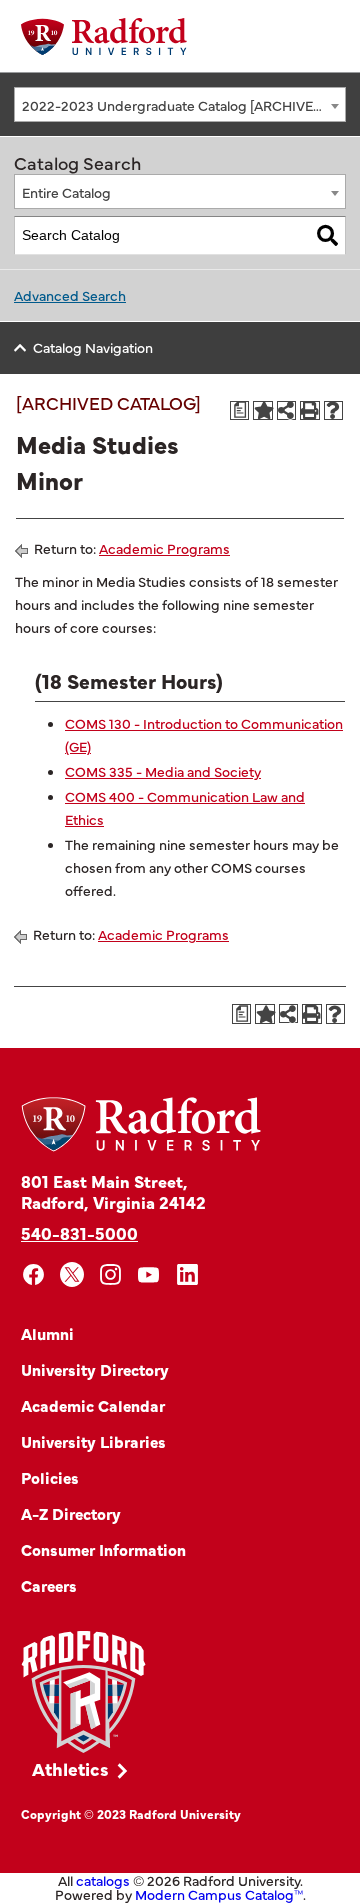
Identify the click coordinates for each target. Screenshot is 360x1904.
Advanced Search (70, 295)
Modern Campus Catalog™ (219, 1894)
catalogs (103, 1880)
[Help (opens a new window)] (334, 411)
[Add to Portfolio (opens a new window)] (263, 411)
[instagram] (110, 1274)
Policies (50, 1477)
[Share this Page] (286, 410)
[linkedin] (187, 1274)
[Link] (83, 1692)
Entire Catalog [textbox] (66, 192)
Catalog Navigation (93, 347)
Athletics (70, 1768)
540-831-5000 (79, 1232)
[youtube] (149, 1274)
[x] (72, 1274)
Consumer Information (103, 1549)
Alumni (47, 1333)
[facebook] (33, 1274)
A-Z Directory (71, 1513)
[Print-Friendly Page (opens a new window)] (310, 411)
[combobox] (180, 104)
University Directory (95, 1369)
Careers (49, 1585)
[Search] (327, 235)
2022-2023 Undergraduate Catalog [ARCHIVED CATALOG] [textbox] (183, 105)
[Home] (104, 36)
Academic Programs (164, 548)
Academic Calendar (93, 1405)
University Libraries (93, 1441)
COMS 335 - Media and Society (163, 771)
